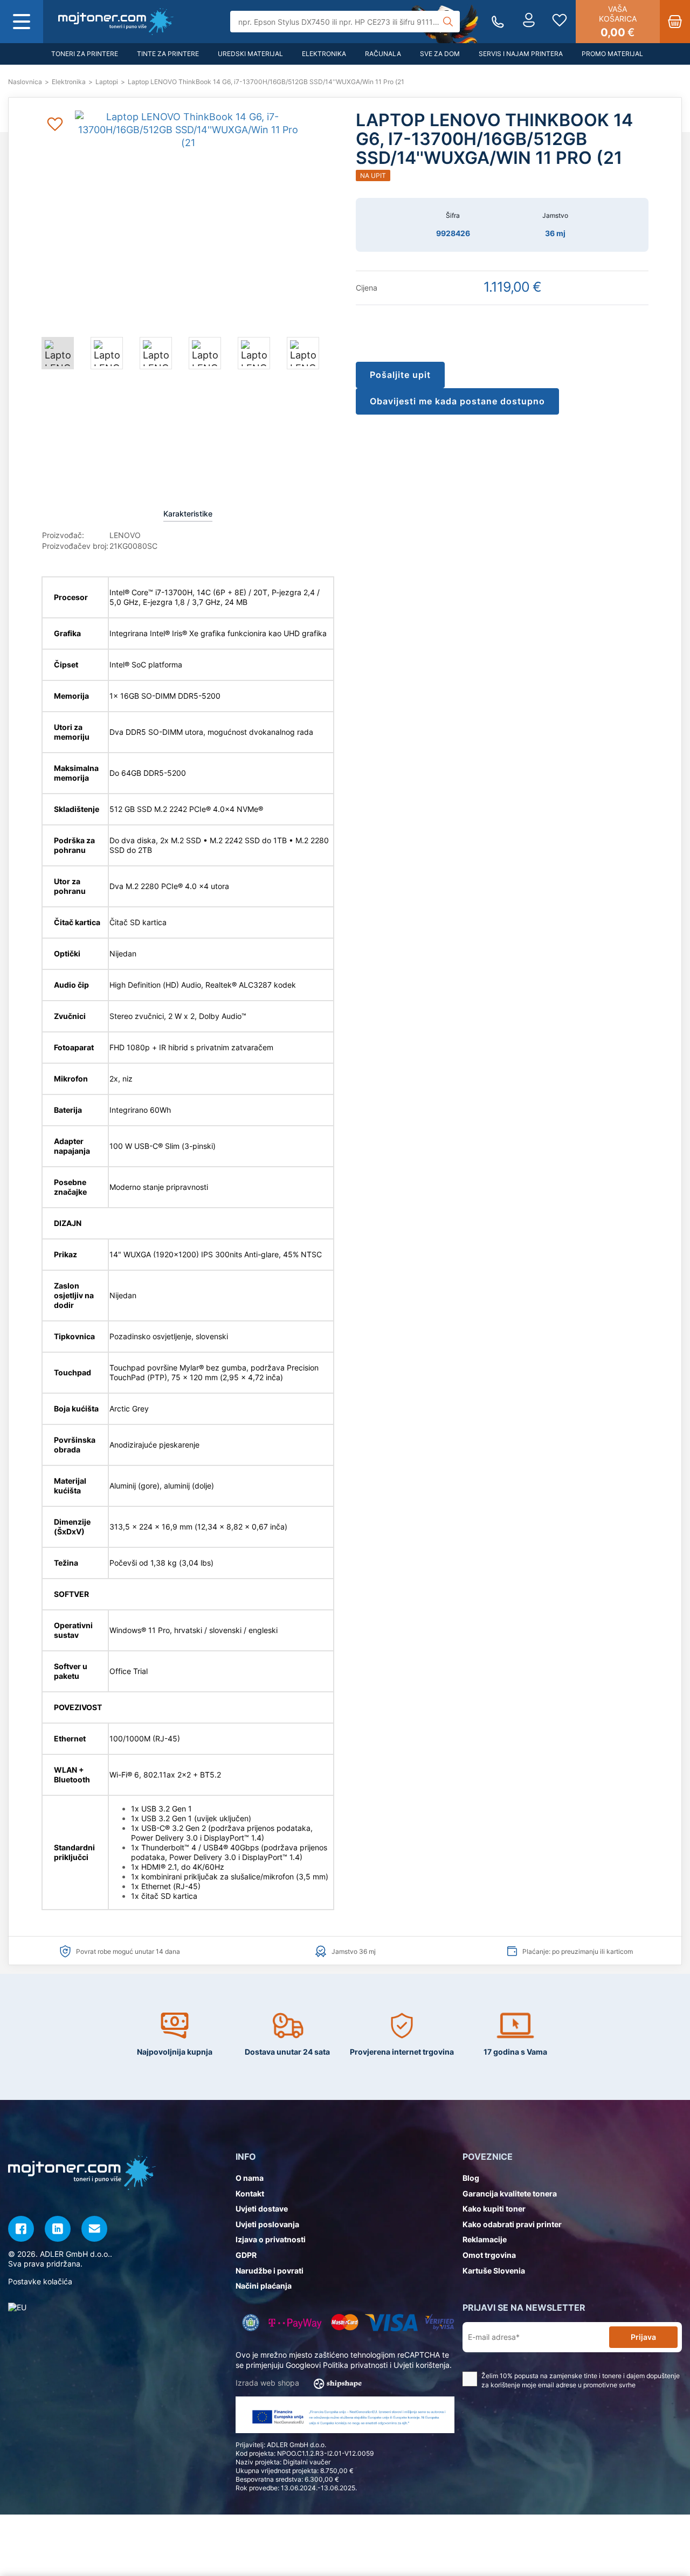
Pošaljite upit (400, 375)
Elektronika (324, 54)
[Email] (94, 2229)
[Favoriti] (560, 22)
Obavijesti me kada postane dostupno (457, 401)
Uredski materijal (250, 54)
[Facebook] (21, 2229)
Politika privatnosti (355, 2365)
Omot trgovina (489, 2255)
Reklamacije (485, 2239)
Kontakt (250, 2193)
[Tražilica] (448, 22)
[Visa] (391, 2322)
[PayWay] (295, 2322)
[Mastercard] (345, 2322)
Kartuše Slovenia (494, 2271)
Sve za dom (440, 54)
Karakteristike (188, 514)
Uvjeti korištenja (422, 2365)
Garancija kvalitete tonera (510, 2193)
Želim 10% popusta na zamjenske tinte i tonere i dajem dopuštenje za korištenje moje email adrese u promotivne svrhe (581, 2380)
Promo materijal (612, 54)
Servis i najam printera (521, 54)
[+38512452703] (498, 22)
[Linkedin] (58, 2229)
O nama (250, 2178)
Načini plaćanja (264, 2286)
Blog (471, 2178)
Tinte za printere (168, 54)
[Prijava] (529, 22)
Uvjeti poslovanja (267, 2224)
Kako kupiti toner (494, 2209)
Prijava (643, 2337)
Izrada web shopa (268, 2383)
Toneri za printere (85, 54)
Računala (383, 54)
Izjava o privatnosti (271, 2239)
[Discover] (440, 2322)
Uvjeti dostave (262, 2209)
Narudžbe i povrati (270, 2271)
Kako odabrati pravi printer (512, 2224)
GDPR (246, 2255)
